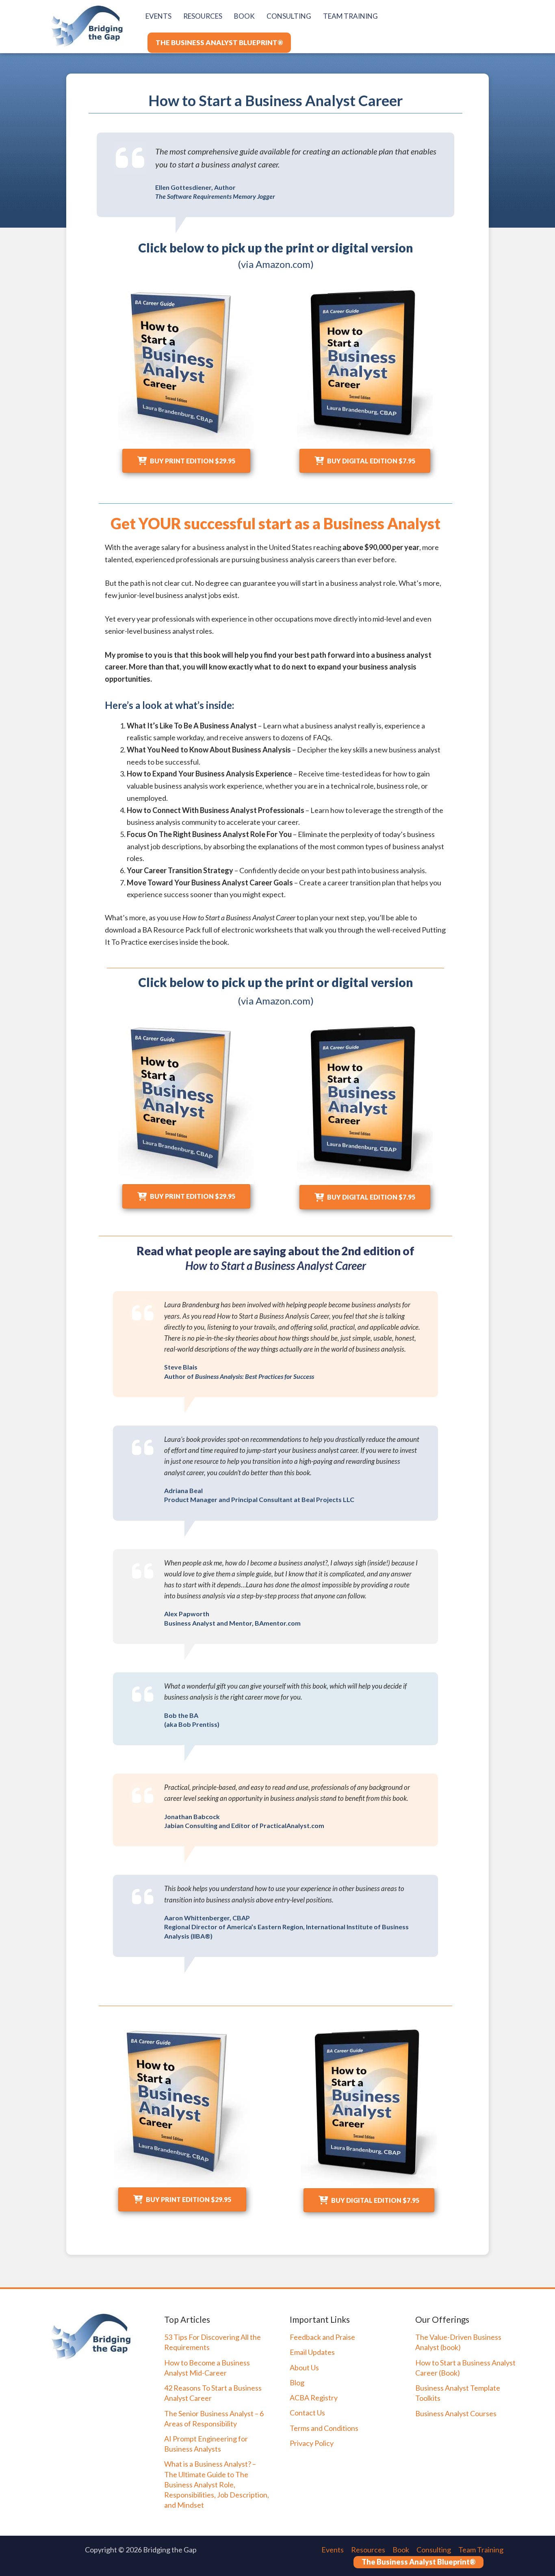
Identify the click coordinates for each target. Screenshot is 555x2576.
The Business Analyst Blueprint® (418, 2562)
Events (333, 2550)
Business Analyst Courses (456, 2413)
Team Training (481, 2550)
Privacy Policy (312, 2443)
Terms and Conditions (324, 2428)
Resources (368, 2550)
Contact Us (307, 2413)
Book (401, 2550)
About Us (304, 2367)
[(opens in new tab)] (186, 367)
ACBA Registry (314, 2398)
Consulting (434, 2550)
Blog (297, 2383)
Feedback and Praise (322, 2337)
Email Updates (312, 2352)
